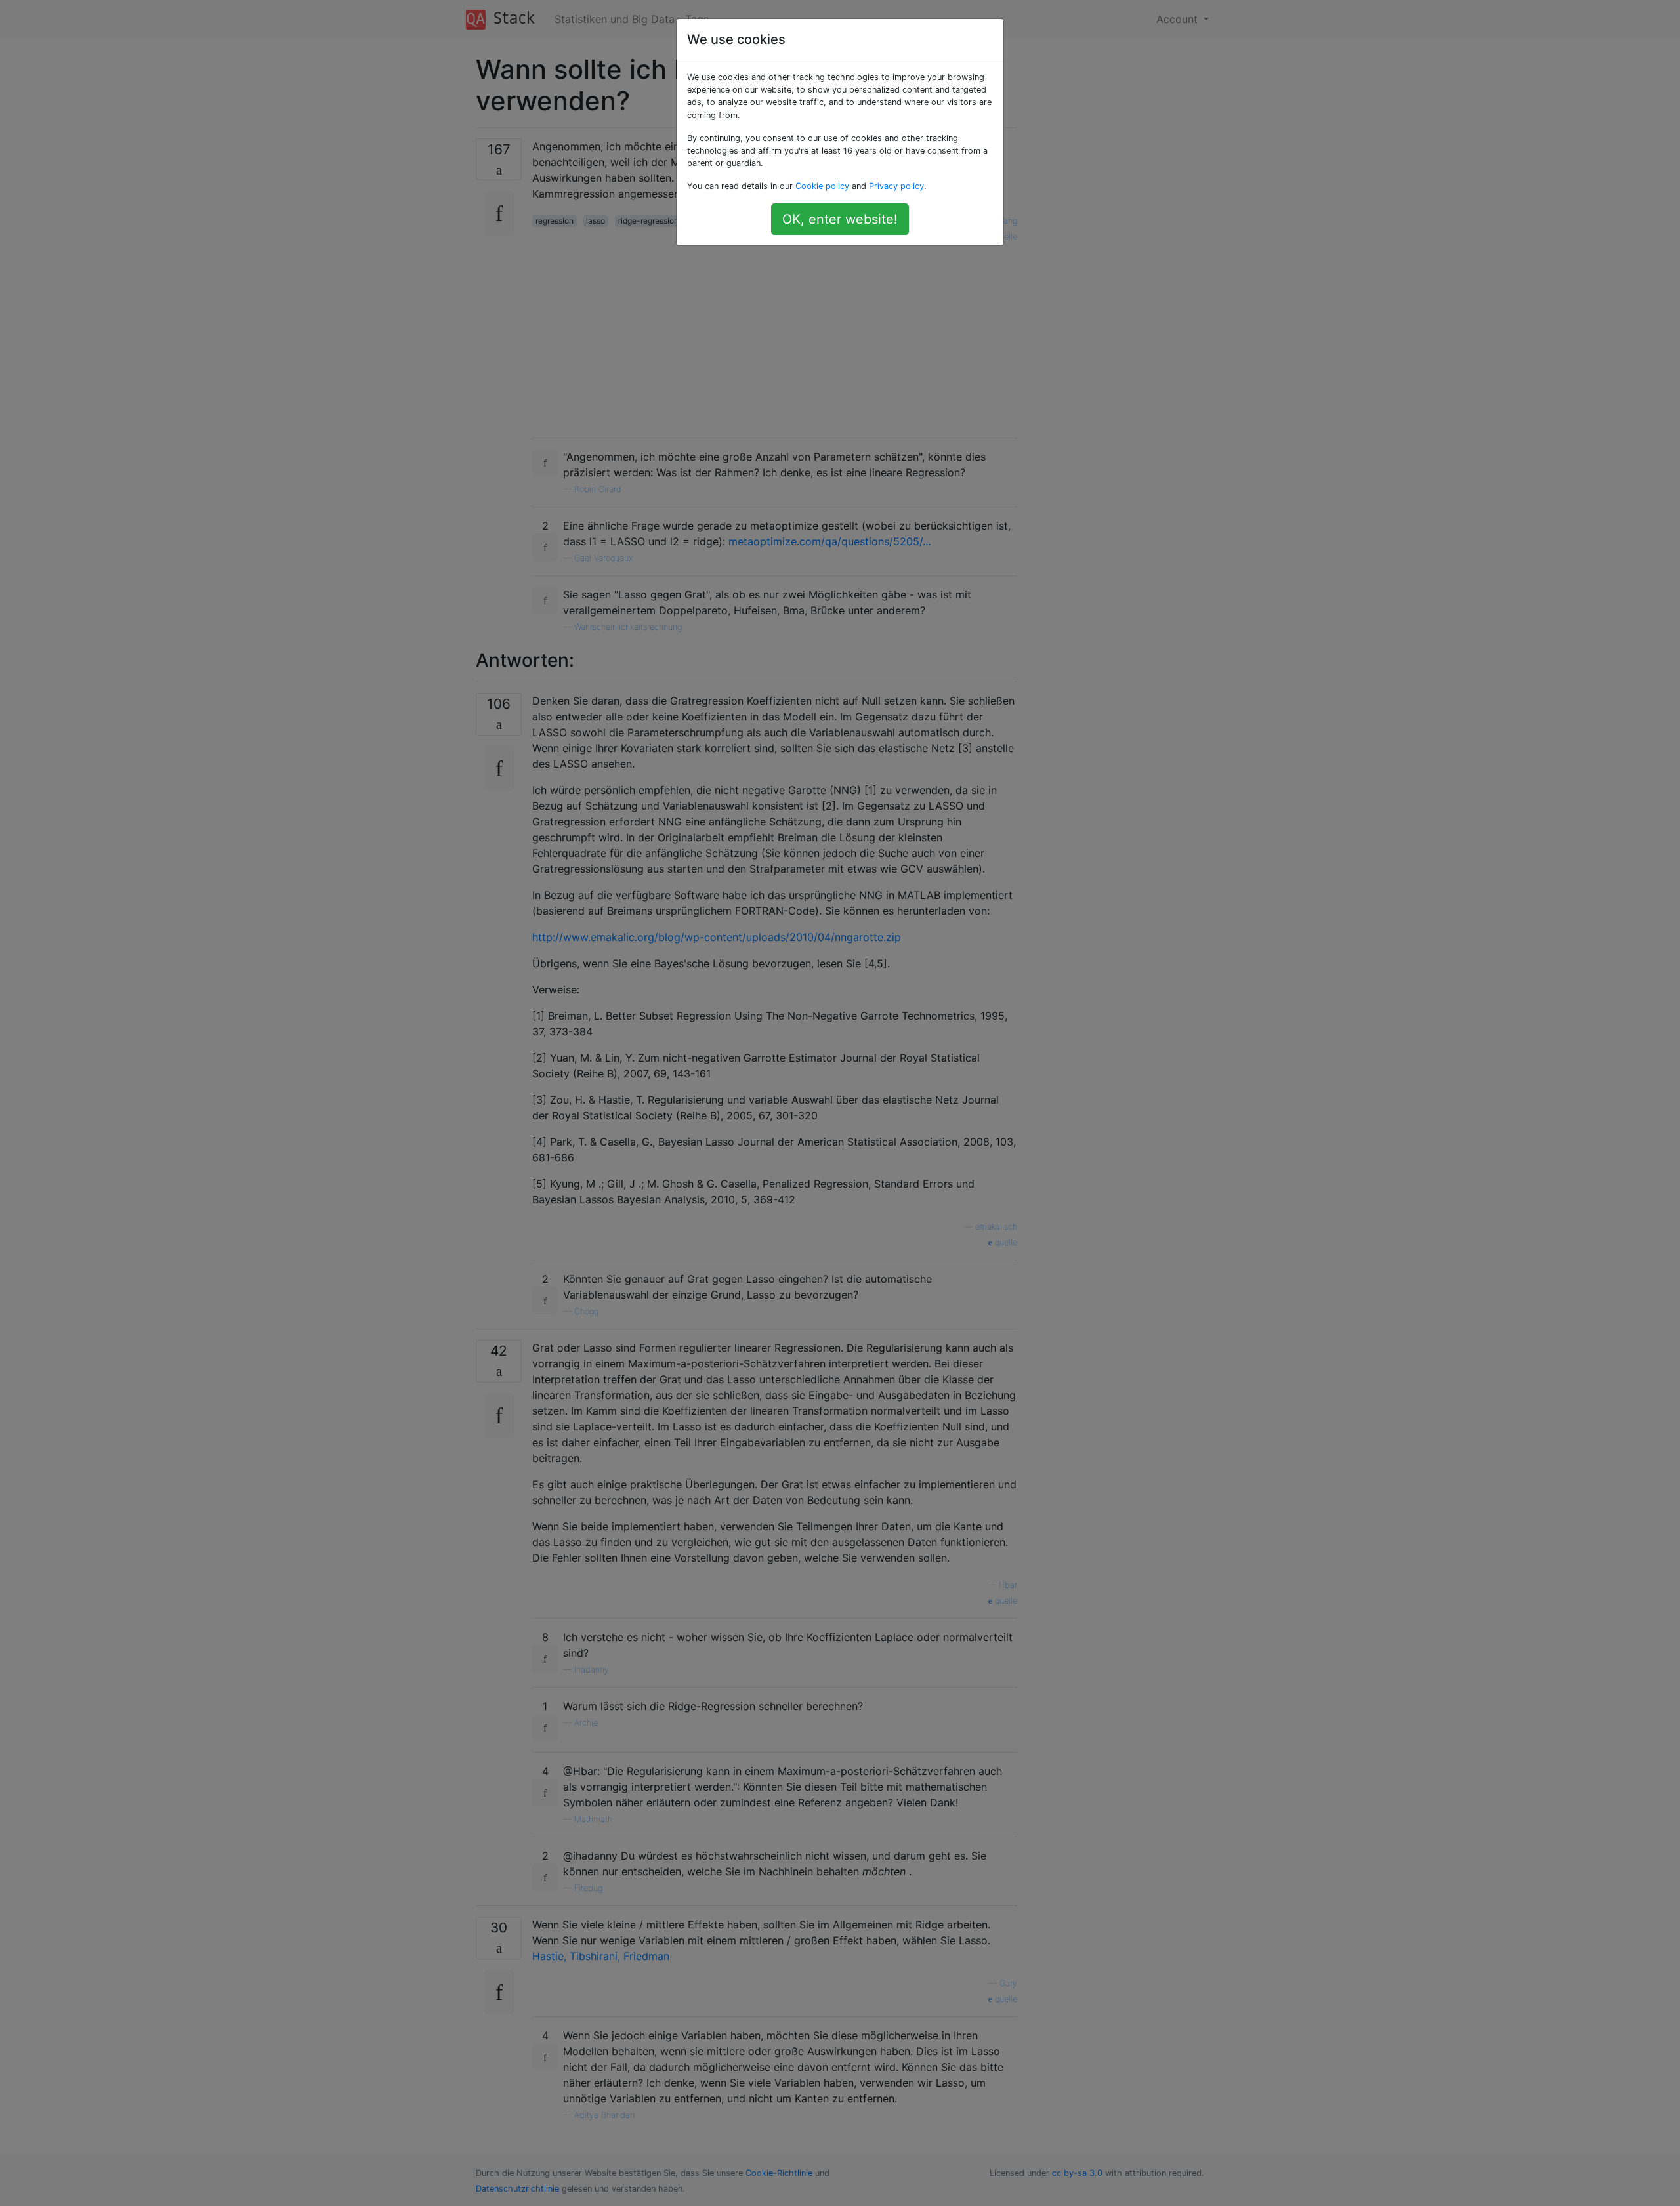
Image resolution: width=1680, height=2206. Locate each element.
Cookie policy (822, 186)
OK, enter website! (840, 219)
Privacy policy (896, 186)
